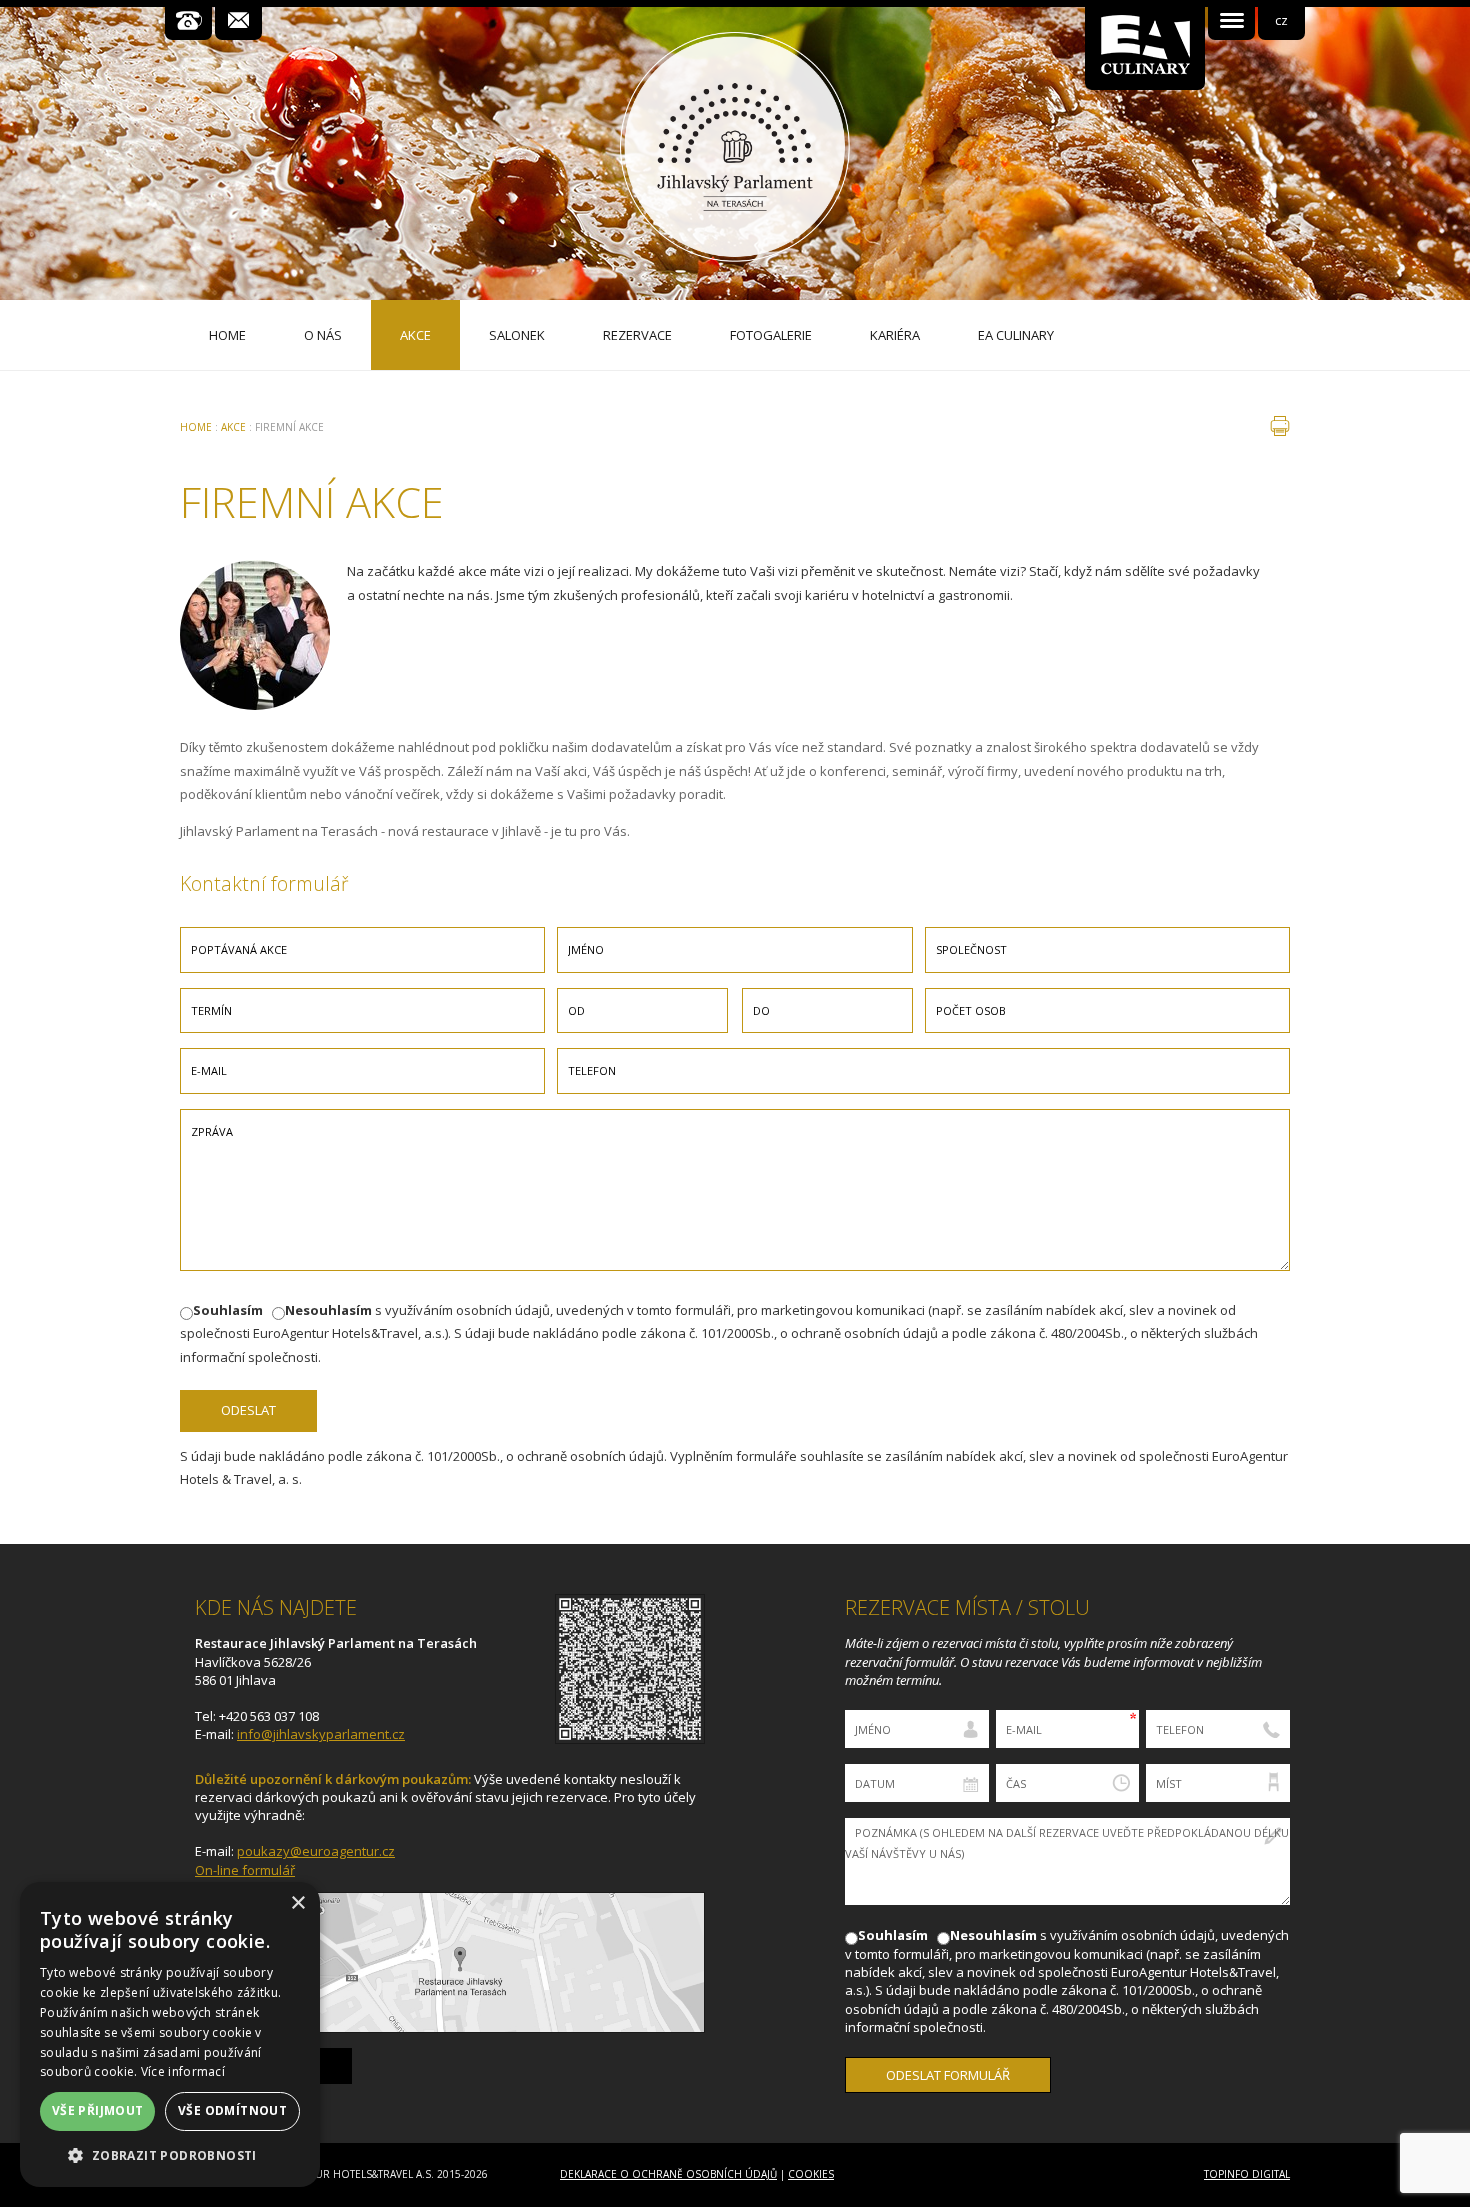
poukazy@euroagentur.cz (316, 1851)
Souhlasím (228, 1310)
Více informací (183, 2071)
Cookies (811, 2174)
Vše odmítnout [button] (232, 2110)
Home (196, 427)
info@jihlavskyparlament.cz (321, 1734)
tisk (1280, 426)
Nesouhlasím (328, 1310)
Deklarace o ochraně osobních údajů (668, 2174)
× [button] (297, 1903)
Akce (233, 427)
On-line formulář (245, 1870)
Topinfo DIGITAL (1247, 2174)
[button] (170, 2155)
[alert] (170, 2034)
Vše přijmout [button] (98, 2110)
